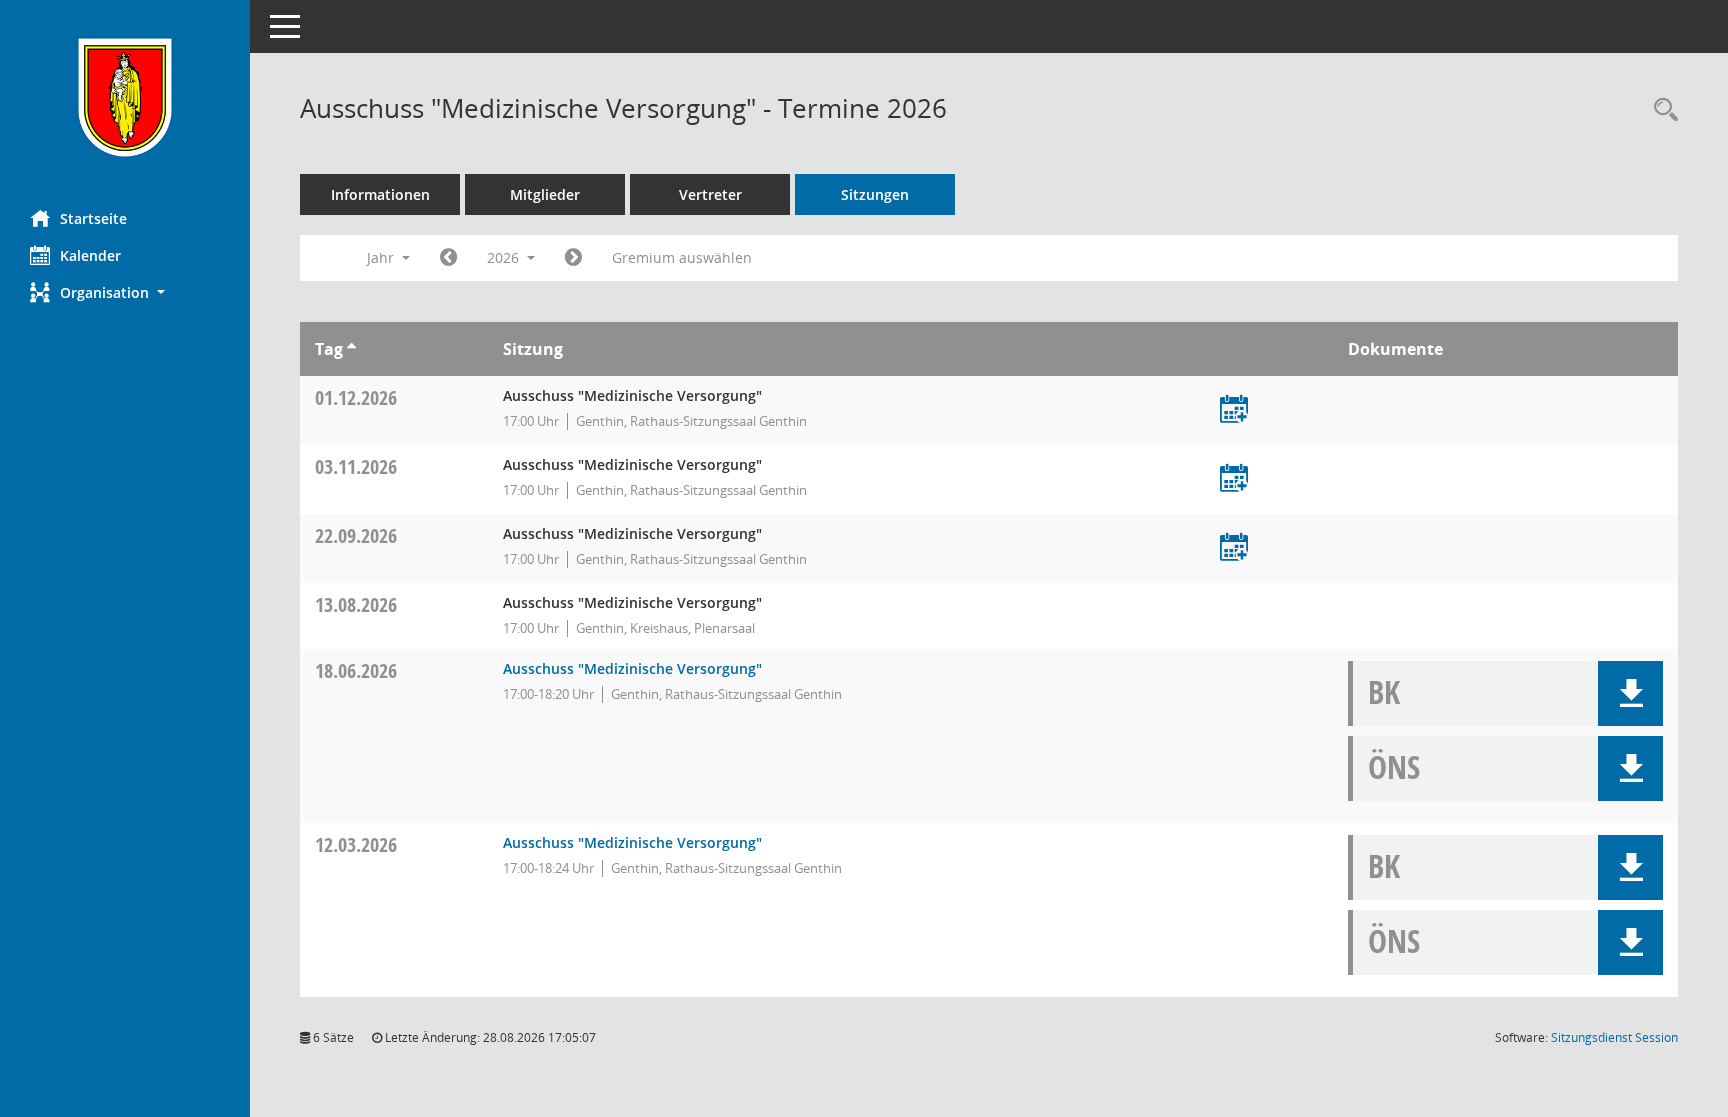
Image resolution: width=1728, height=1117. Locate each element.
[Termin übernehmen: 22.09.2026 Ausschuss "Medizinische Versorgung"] (1234, 548)
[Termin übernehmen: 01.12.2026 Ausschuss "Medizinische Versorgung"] (1234, 410)
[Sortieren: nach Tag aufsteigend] (351, 349)
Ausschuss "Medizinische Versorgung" (632, 668)
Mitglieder (545, 194)
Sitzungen (875, 194)
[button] (125, 292)
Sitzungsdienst (1614, 1037)
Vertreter (710, 194)
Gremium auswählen (682, 257)
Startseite (93, 218)
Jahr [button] (382, 257)
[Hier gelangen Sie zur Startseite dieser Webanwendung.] (125, 97)
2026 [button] (505, 257)
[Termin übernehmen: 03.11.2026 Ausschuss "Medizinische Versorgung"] (1234, 479)
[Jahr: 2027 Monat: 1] (573, 258)
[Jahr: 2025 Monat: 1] (448, 258)
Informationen (380, 194)
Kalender (90, 255)
